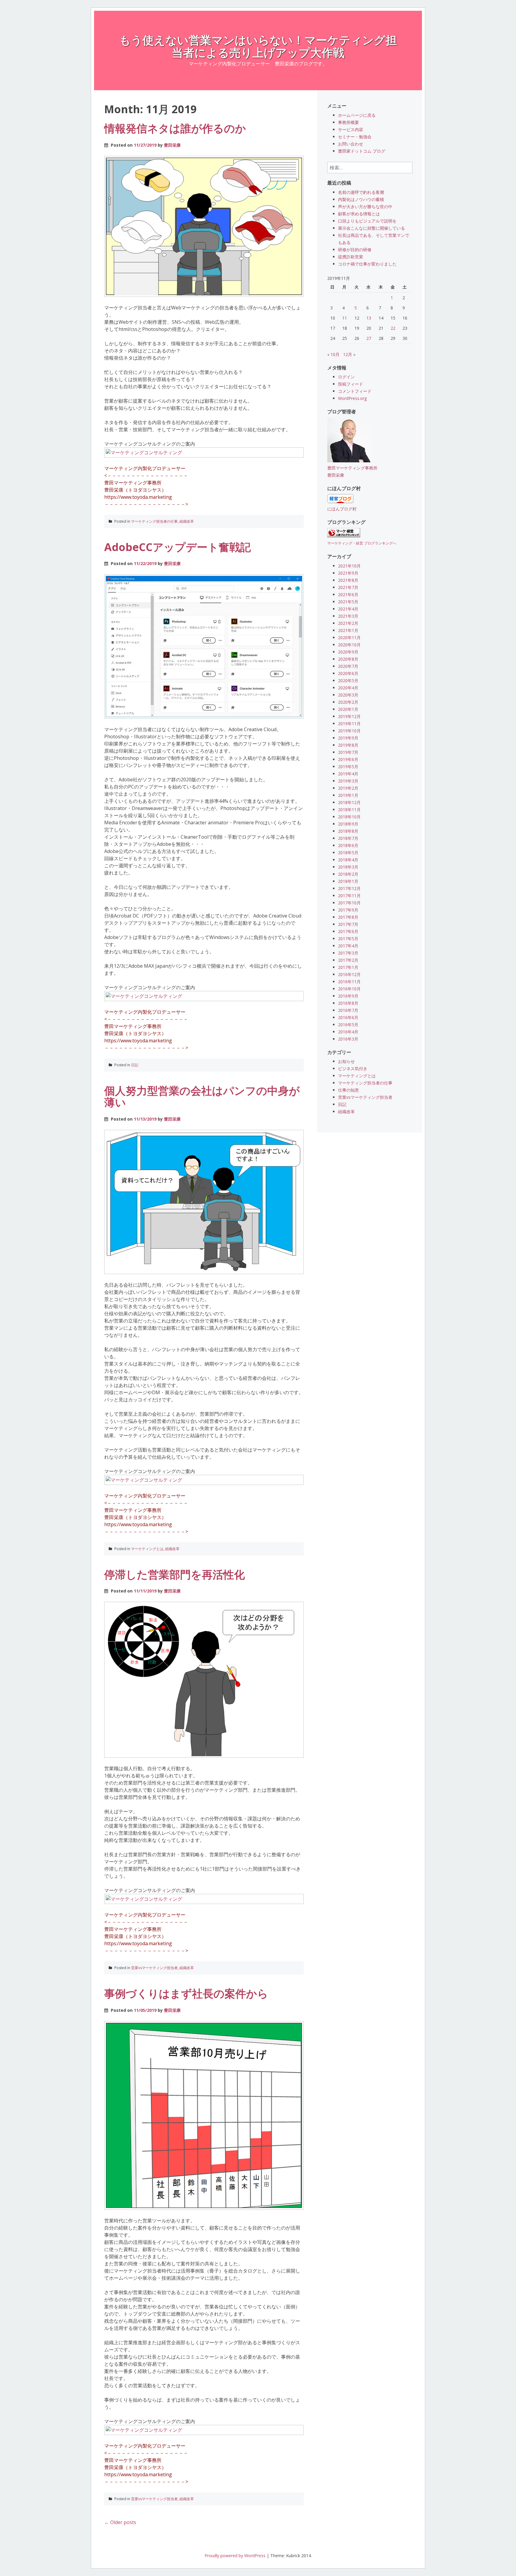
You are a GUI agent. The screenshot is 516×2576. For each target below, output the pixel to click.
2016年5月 (348, 1025)
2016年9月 (348, 996)
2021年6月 (348, 594)
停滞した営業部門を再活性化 (175, 1574)
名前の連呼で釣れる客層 (361, 192)
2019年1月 (348, 795)
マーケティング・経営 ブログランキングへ (362, 543)
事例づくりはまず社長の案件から (186, 1993)
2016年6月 (348, 1017)
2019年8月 (348, 745)
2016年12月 (349, 974)
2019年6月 (348, 759)
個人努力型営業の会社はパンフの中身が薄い (202, 1097)
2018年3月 (348, 867)
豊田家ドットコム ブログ (362, 151)
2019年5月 (348, 767)
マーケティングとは (147, 1549)
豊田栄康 (172, 145)
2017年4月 (348, 946)
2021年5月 (348, 602)
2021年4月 (348, 609)
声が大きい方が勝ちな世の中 (365, 207)
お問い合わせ (351, 144)
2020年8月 (348, 659)
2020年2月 (348, 702)
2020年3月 (348, 695)
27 (369, 338)
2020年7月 (348, 666)
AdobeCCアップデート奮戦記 (178, 547)
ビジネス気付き (353, 1068)
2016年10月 (349, 989)
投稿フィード (351, 384)
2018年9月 (348, 824)
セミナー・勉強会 (355, 137)
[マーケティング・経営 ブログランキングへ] (344, 536)
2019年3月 (348, 781)
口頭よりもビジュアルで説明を (367, 221)
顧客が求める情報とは (359, 214)
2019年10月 (349, 731)
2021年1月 (348, 630)
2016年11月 (349, 982)
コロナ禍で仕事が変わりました (367, 264)
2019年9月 (348, 738)
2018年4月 (348, 860)
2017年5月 (348, 939)
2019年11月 (349, 724)
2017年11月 (349, 896)
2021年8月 (348, 580)
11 (345, 318)
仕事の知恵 (348, 1090)
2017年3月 (348, 953)
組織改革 (187, 521)
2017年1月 (348, 967)
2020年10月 (349, 645)
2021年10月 (349, 566)
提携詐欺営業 (351, 257)
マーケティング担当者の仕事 (154, 521)
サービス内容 (351, 129)
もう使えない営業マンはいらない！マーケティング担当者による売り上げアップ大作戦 (258, 46)
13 (369, 318)
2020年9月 (348, 652)
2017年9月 (348, 910)
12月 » (349, 354)
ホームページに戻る (357, 115)
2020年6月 (348, 673)
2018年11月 (349, 810)
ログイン (346, 377)
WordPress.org (352, 398)
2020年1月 (348, 709)
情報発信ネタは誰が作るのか (175, 128)
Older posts (120, 2522)
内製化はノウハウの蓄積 (361, 199)
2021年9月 (348, 573)
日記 (135, 1065)
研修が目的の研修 (355, 250)
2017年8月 (348, 917)
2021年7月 (348, 587)
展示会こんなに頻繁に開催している (371, 228)
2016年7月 (348, 1010)
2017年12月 (349, 888)
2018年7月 (348, 838)
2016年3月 (348, 1039)
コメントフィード (355, 391)
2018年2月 (348, 874)
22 (393, 328)
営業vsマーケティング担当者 (154, 1968)
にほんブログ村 (342, 509)
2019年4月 (348, 774)
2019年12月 (349, 716)
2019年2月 (348, 788)
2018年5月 (348, 853)
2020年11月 (349, 638)
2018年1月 (348, 881)
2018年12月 (349, 802)
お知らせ (346, 1061)
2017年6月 (348, 931)
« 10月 (333, 354)
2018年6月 (348, 845)
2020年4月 (348, 688)
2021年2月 (348, 623)
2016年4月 (348, 1032)
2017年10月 (349, 903)
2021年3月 (348, 616)
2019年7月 (348, 752)
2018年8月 (348, 831)
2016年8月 (348, 1003)
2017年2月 (348, 960)
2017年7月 (348, 924)
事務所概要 (348, 122)
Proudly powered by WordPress (235, 2556)
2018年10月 (349, 817)
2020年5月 (348, 681)
